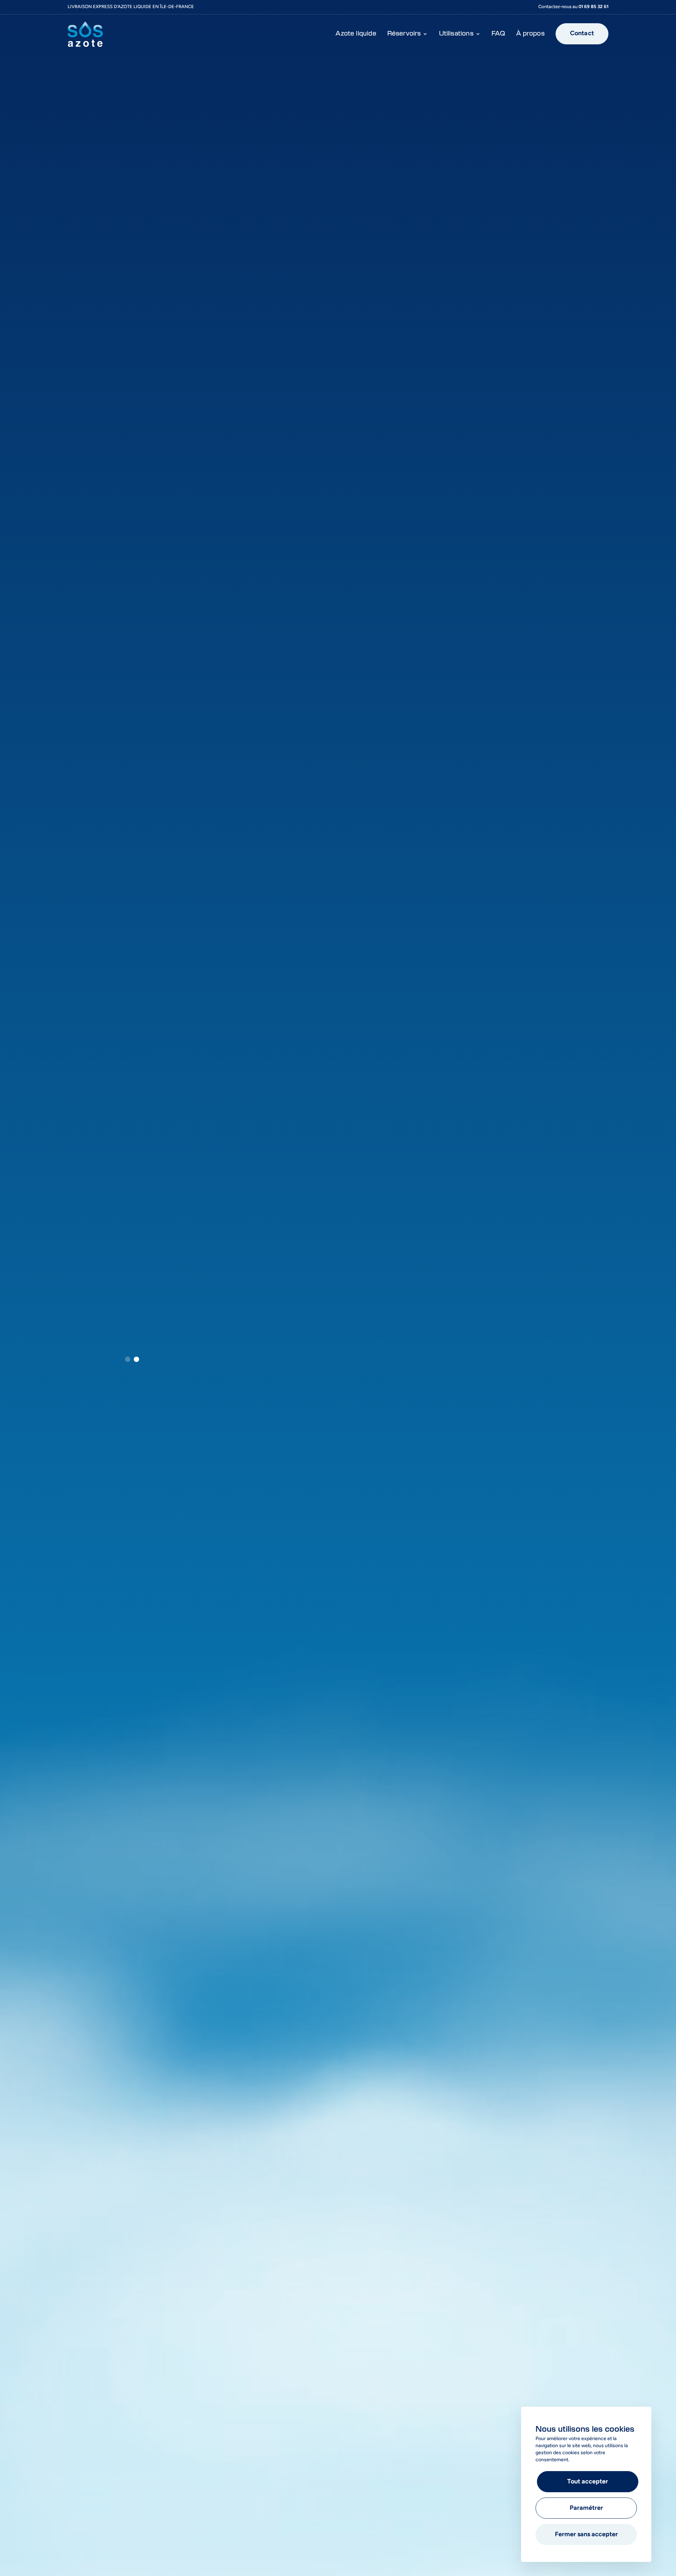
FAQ (499, 34)
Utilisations (456, 34)
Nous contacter (234, 1330)
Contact (582, 34)
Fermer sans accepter (586, 2535)
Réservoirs (404, 34)
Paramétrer (586, 2508)
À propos (530, 34)
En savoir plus (160, 1330)
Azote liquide (356, 34)
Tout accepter (588, 2482)
